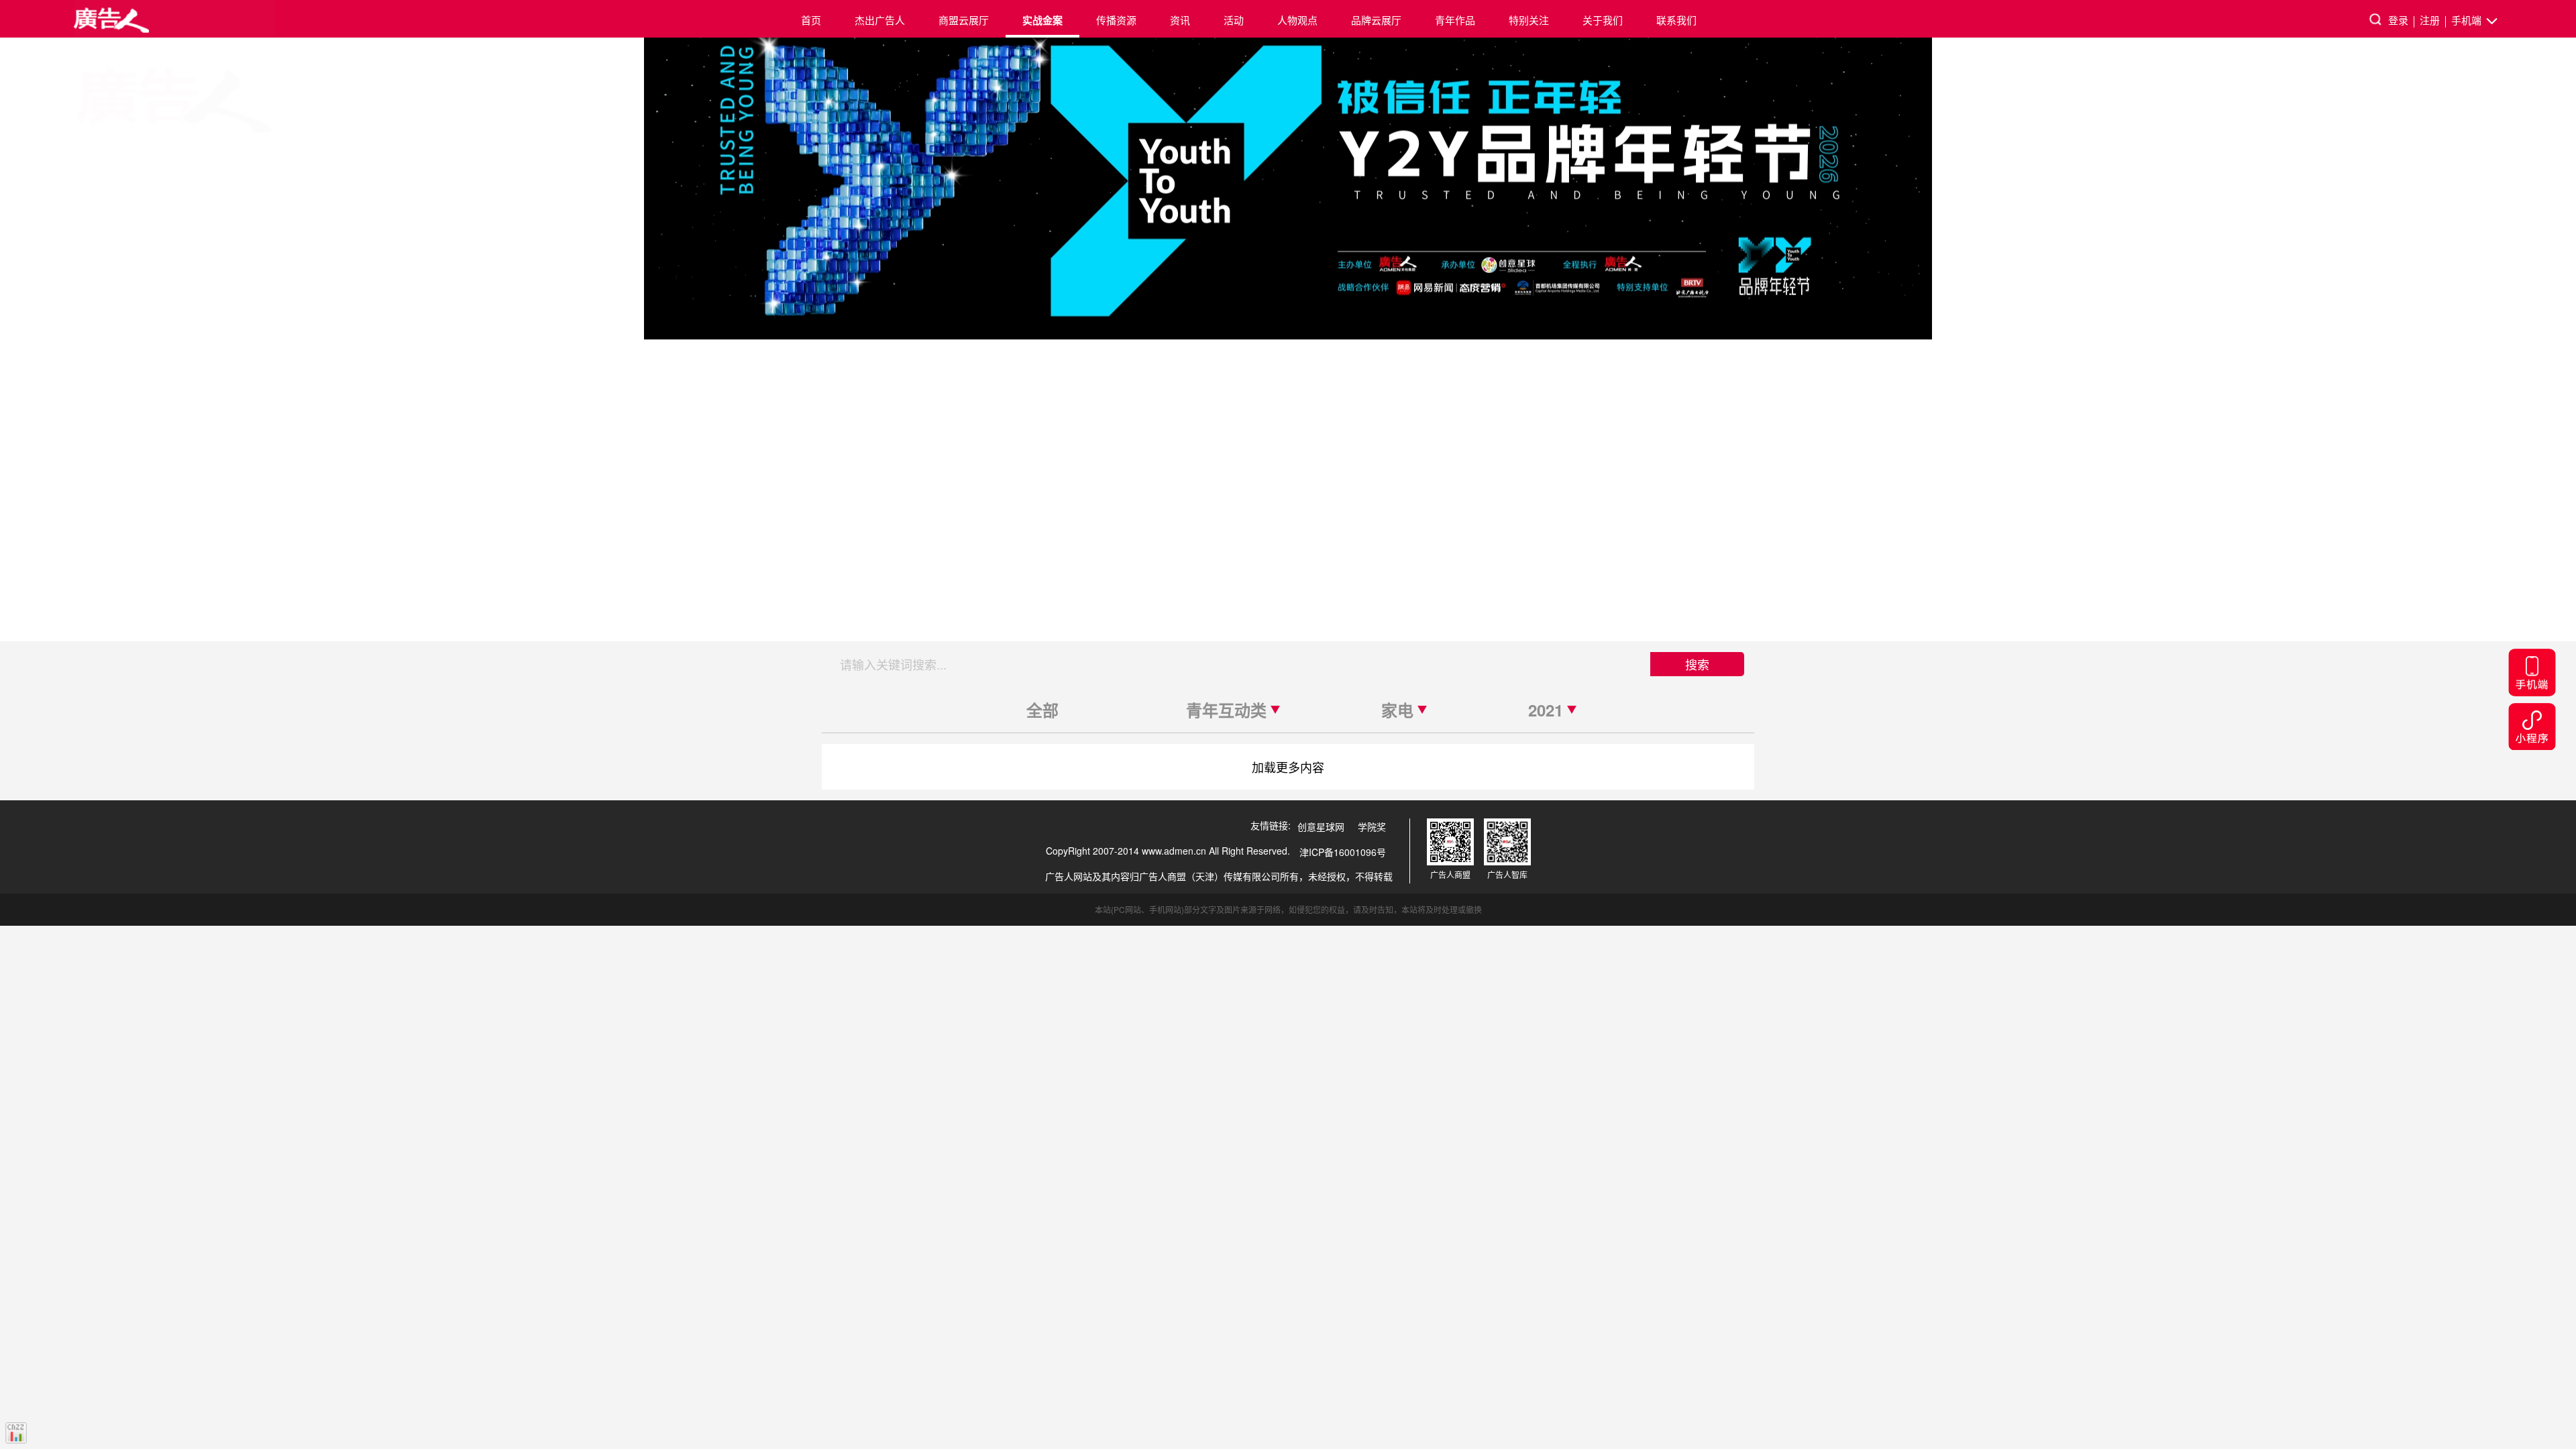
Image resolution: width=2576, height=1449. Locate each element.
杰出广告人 (880, 20)
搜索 (1697, 664)
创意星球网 (1321, 826)
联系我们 (1676, 20)
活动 (1234, 20)
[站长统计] (16, 1433)
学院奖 (1372, 826)
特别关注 (1529, 20)
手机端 (2468, 20)
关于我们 (1603, 20)
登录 (2398, 20)
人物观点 (1297, 20)
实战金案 (1042, 20)
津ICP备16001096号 (1343, 852)
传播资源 (1116, 20)
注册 (2430, 20)
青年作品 (1455, 20)
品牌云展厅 (1376, 20)
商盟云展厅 (964, 20)
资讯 (1180, 20)
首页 (811, 20)
